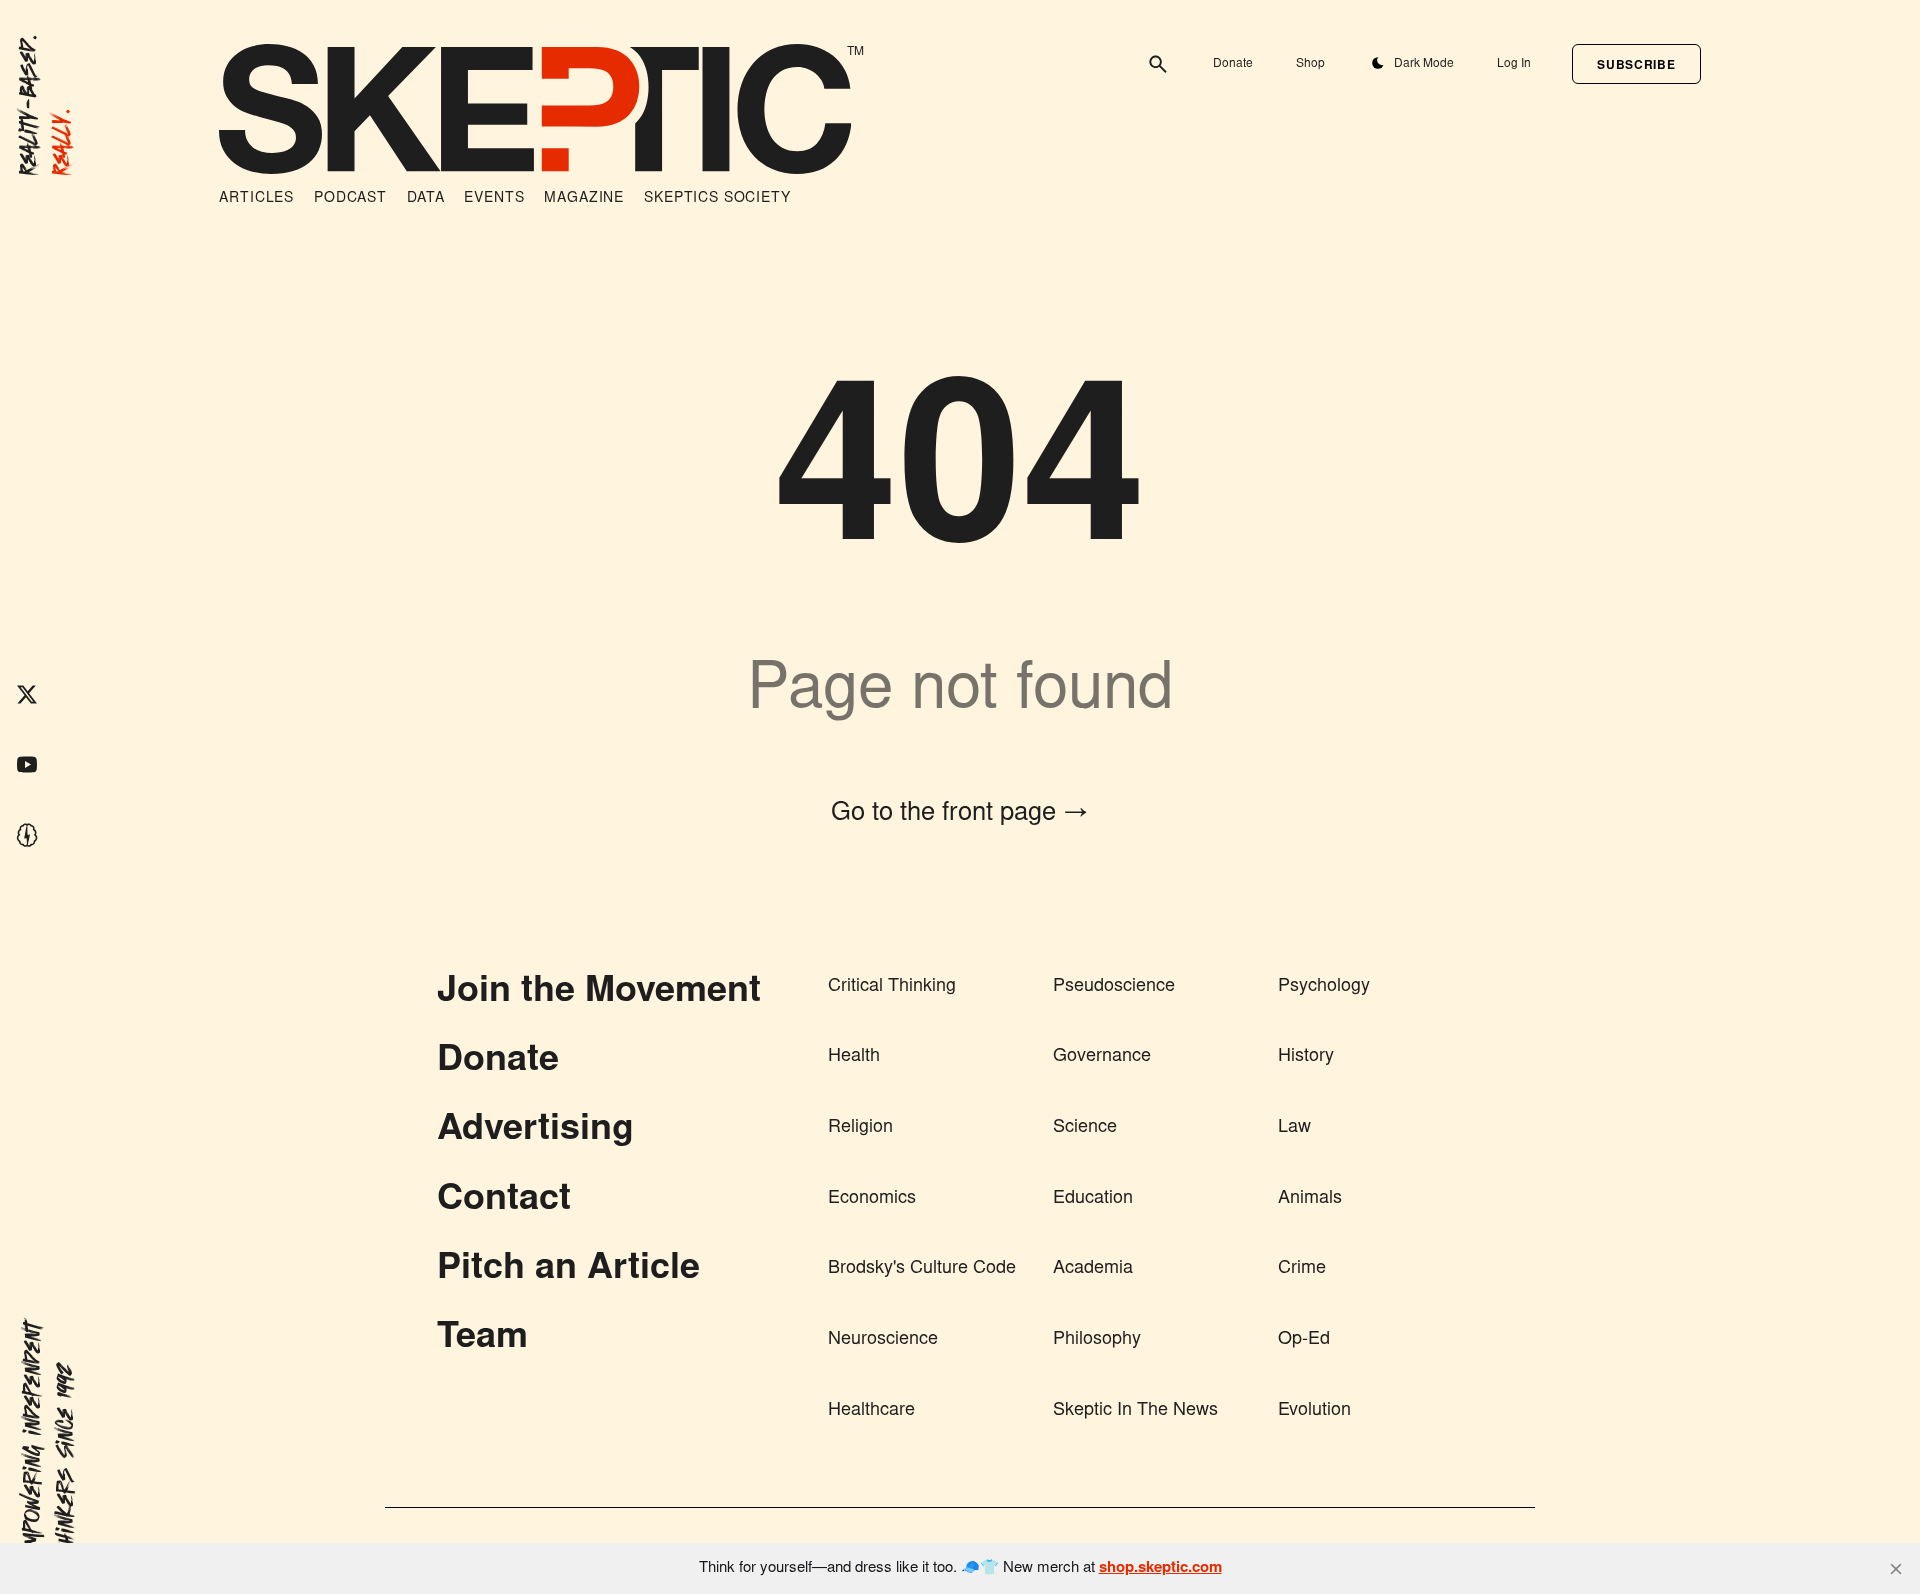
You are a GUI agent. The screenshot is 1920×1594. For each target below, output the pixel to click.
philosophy (1097, 1340)
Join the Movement (599, 993)
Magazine (584, 199)
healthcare (871, 1411)
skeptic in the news (1135, 1411)
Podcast (350, 199)
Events (494, 199)
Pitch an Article (568, 1270)
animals (1310, 1199)
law (1294, 1128)
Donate (1233, 64)
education (1093, 1199)
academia (1093, 1269)
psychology (1324, 987)
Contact (504, 1201)
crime (1302, 1269)
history (1306, 1057)
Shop (1310, 64)
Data (425, 199)
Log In (1514, 64)
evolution (1314, 1411)
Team (482, 1339)
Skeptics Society (717, 199)
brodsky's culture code (922, 1269)
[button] (1636, 64)
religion (860, 1128)
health (854, 1057)
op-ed (1304, 1340)
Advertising (535, 1131)
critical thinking (892, 987)
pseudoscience (1114, 987)
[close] (1896, 1569)
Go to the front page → (960, 814)
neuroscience (883, 1340)
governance (1102, 1057)
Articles (256, 199)
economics (872, 1199)
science (1085, 1128)
